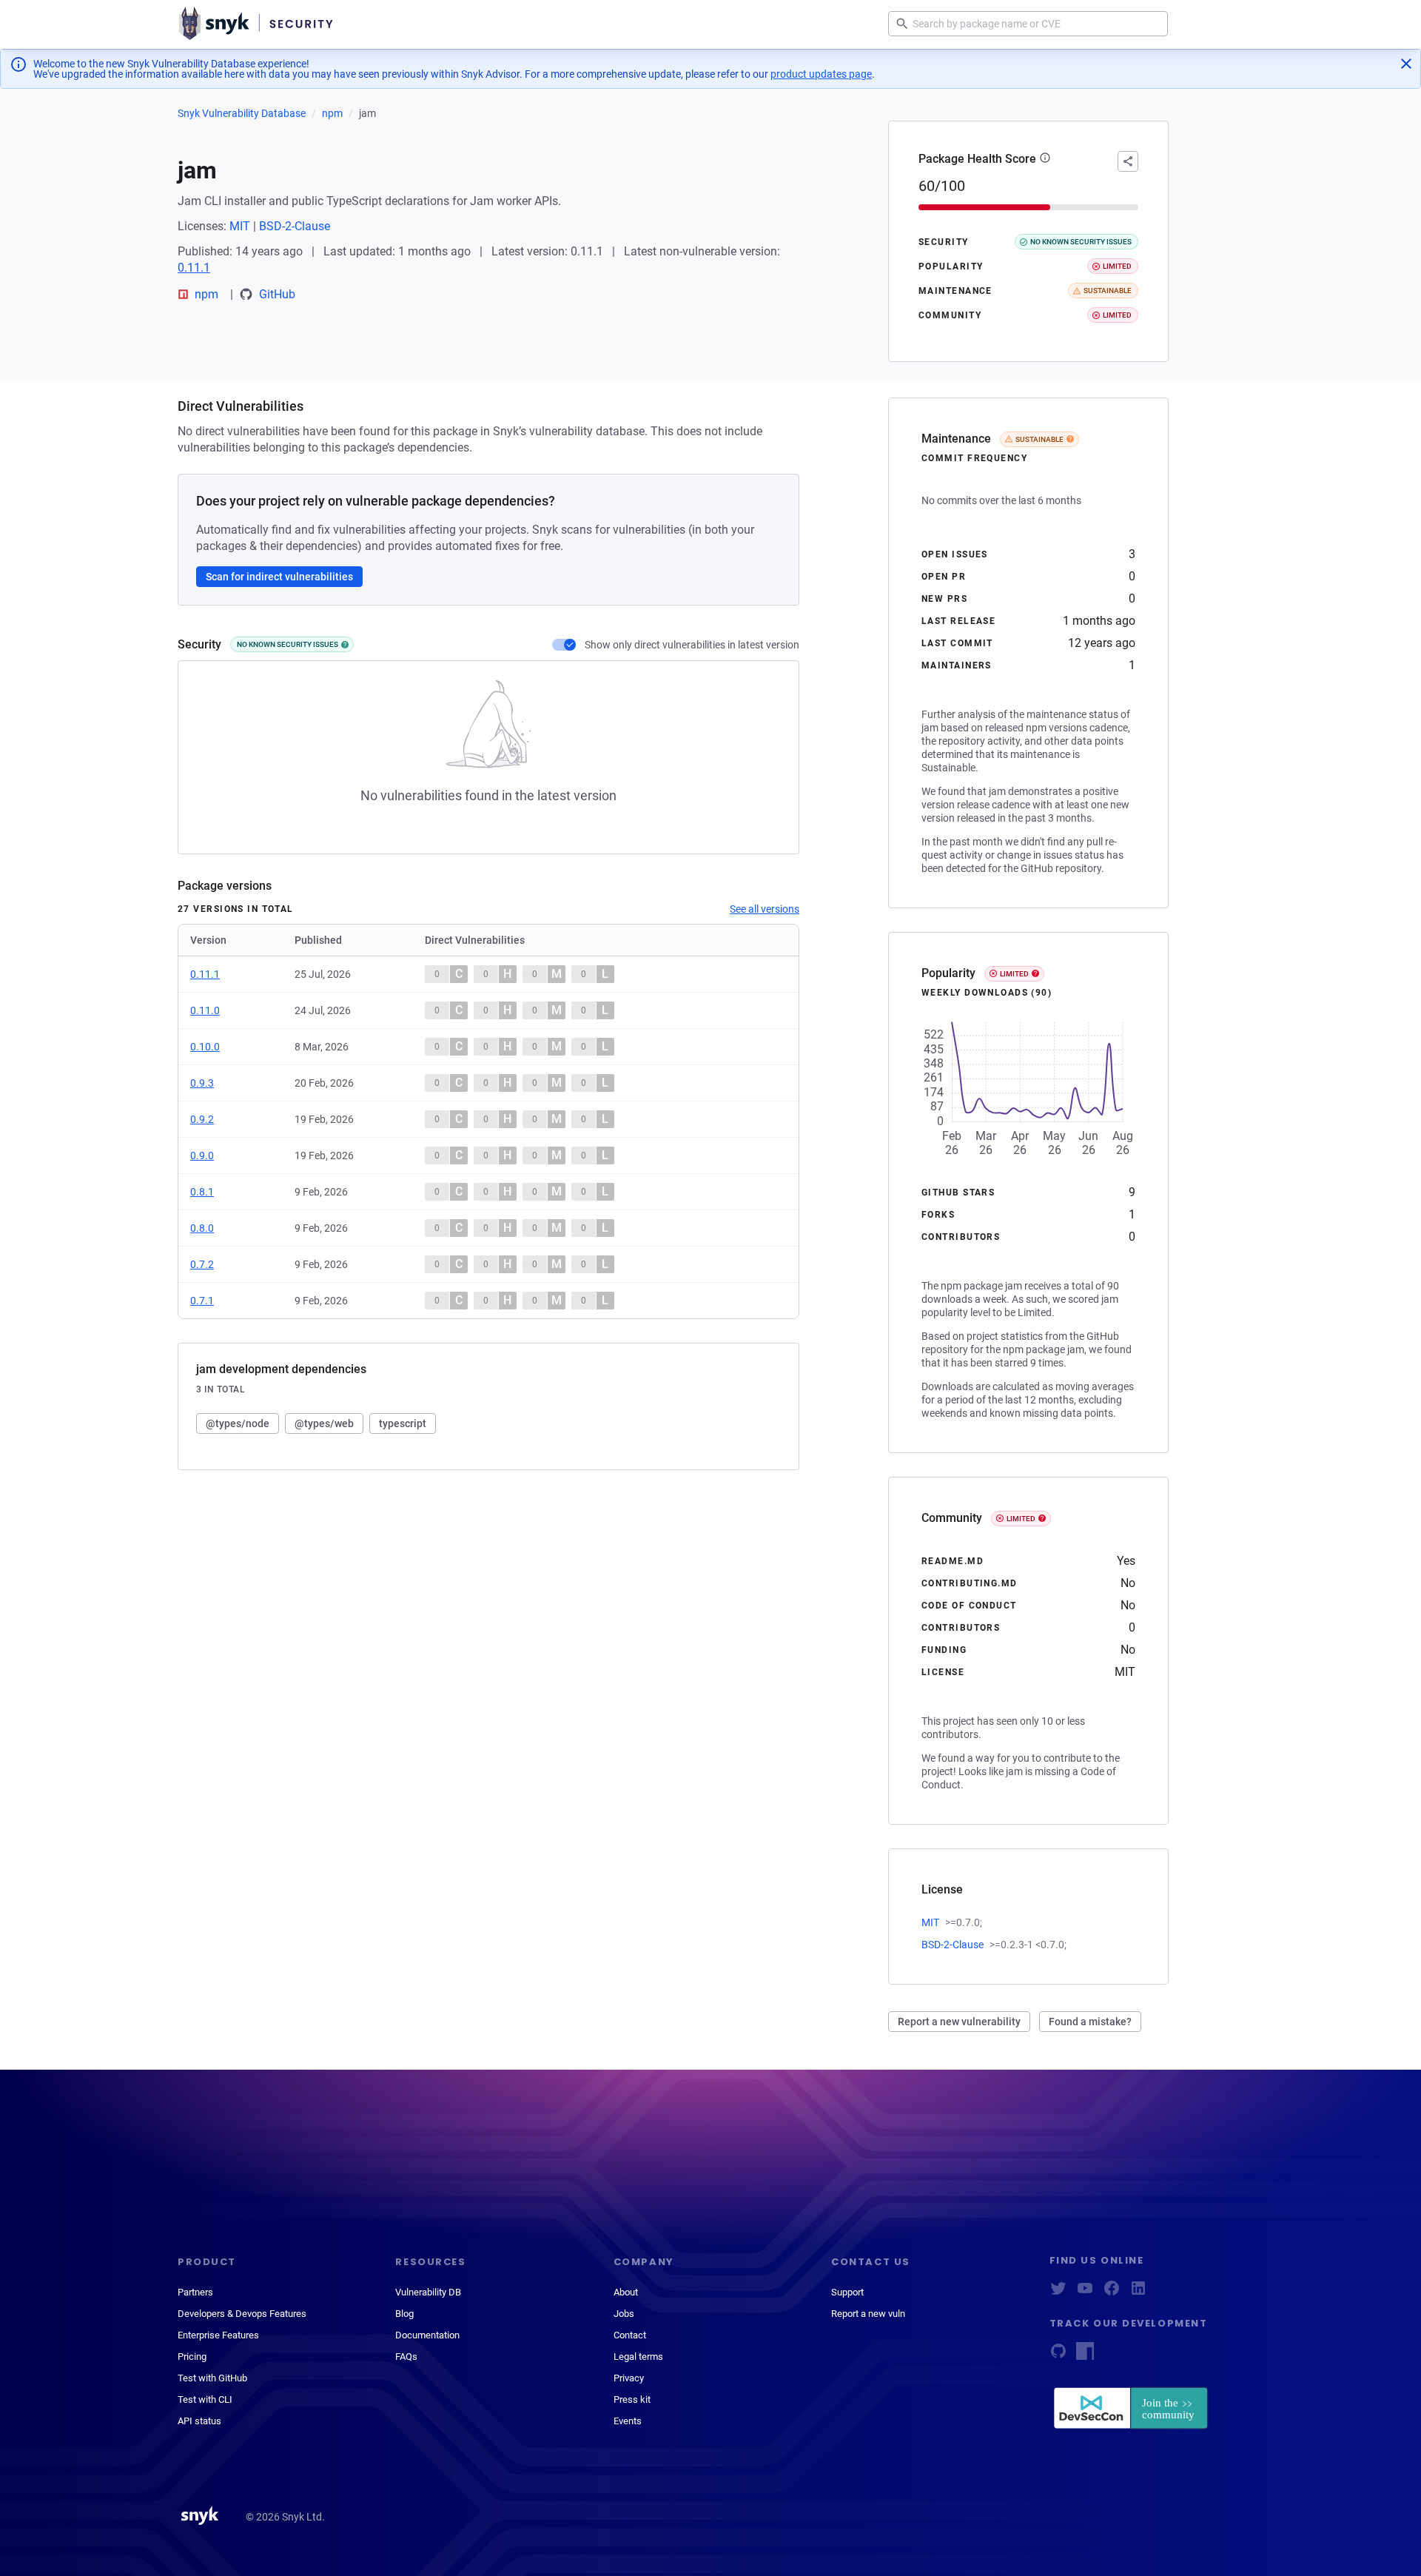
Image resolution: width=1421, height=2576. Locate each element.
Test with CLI (205, 2399)
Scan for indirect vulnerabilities (279, 577)
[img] (345, 645)
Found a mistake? (1090, 2022)
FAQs (406, 2357)
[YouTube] (1085, 2293)
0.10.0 (205, 1047)
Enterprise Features (218, 2335)
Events (628, 2421)
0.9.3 (202, 1083)
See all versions (765, 909)
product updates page (821, 74)
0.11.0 (205, 1010)
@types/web (324, 1423)
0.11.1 (194, 268)
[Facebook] (1112, 2293)
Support (847, 2292)
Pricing (192, 2357)
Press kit (632, 2399)
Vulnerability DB (428, 2292)
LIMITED (1014, 974)
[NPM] (1085, 2356)
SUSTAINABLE (1039, 439)
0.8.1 (202, 1192)
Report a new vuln (868, 2314)
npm (332, 113)
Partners (195, 2292)
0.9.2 (202, 1119)
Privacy (629, 2378)
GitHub (277, 294)
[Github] (1058, 2356)
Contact (630, 2335)
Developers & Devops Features (242, 2314)
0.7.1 (202, 1301)
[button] (1045, 159)
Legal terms (638, 2357)
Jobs (624, 2314)
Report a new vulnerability (959, 2022)
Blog (404, 2314)
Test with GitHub (212, 2378)
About (626, 2292)
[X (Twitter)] (1058, 2293)
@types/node (238, 1423)
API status (199, 2421)
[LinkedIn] (1138, 2293)
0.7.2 (202, 1264)
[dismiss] (1406, 64)
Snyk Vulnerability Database (242, 113)
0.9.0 (202, 1155)
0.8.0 (202, 1228)
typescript (403, 1423)
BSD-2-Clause (295, 226)
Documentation (427, 2335)
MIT (240, 226)
